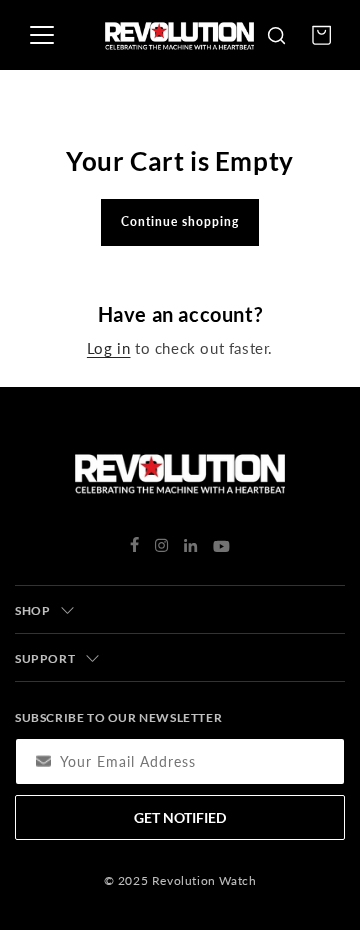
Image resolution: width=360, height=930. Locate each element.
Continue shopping (180, 221)
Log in (109, 348)
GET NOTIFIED (180, 817)
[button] (276, 35)
